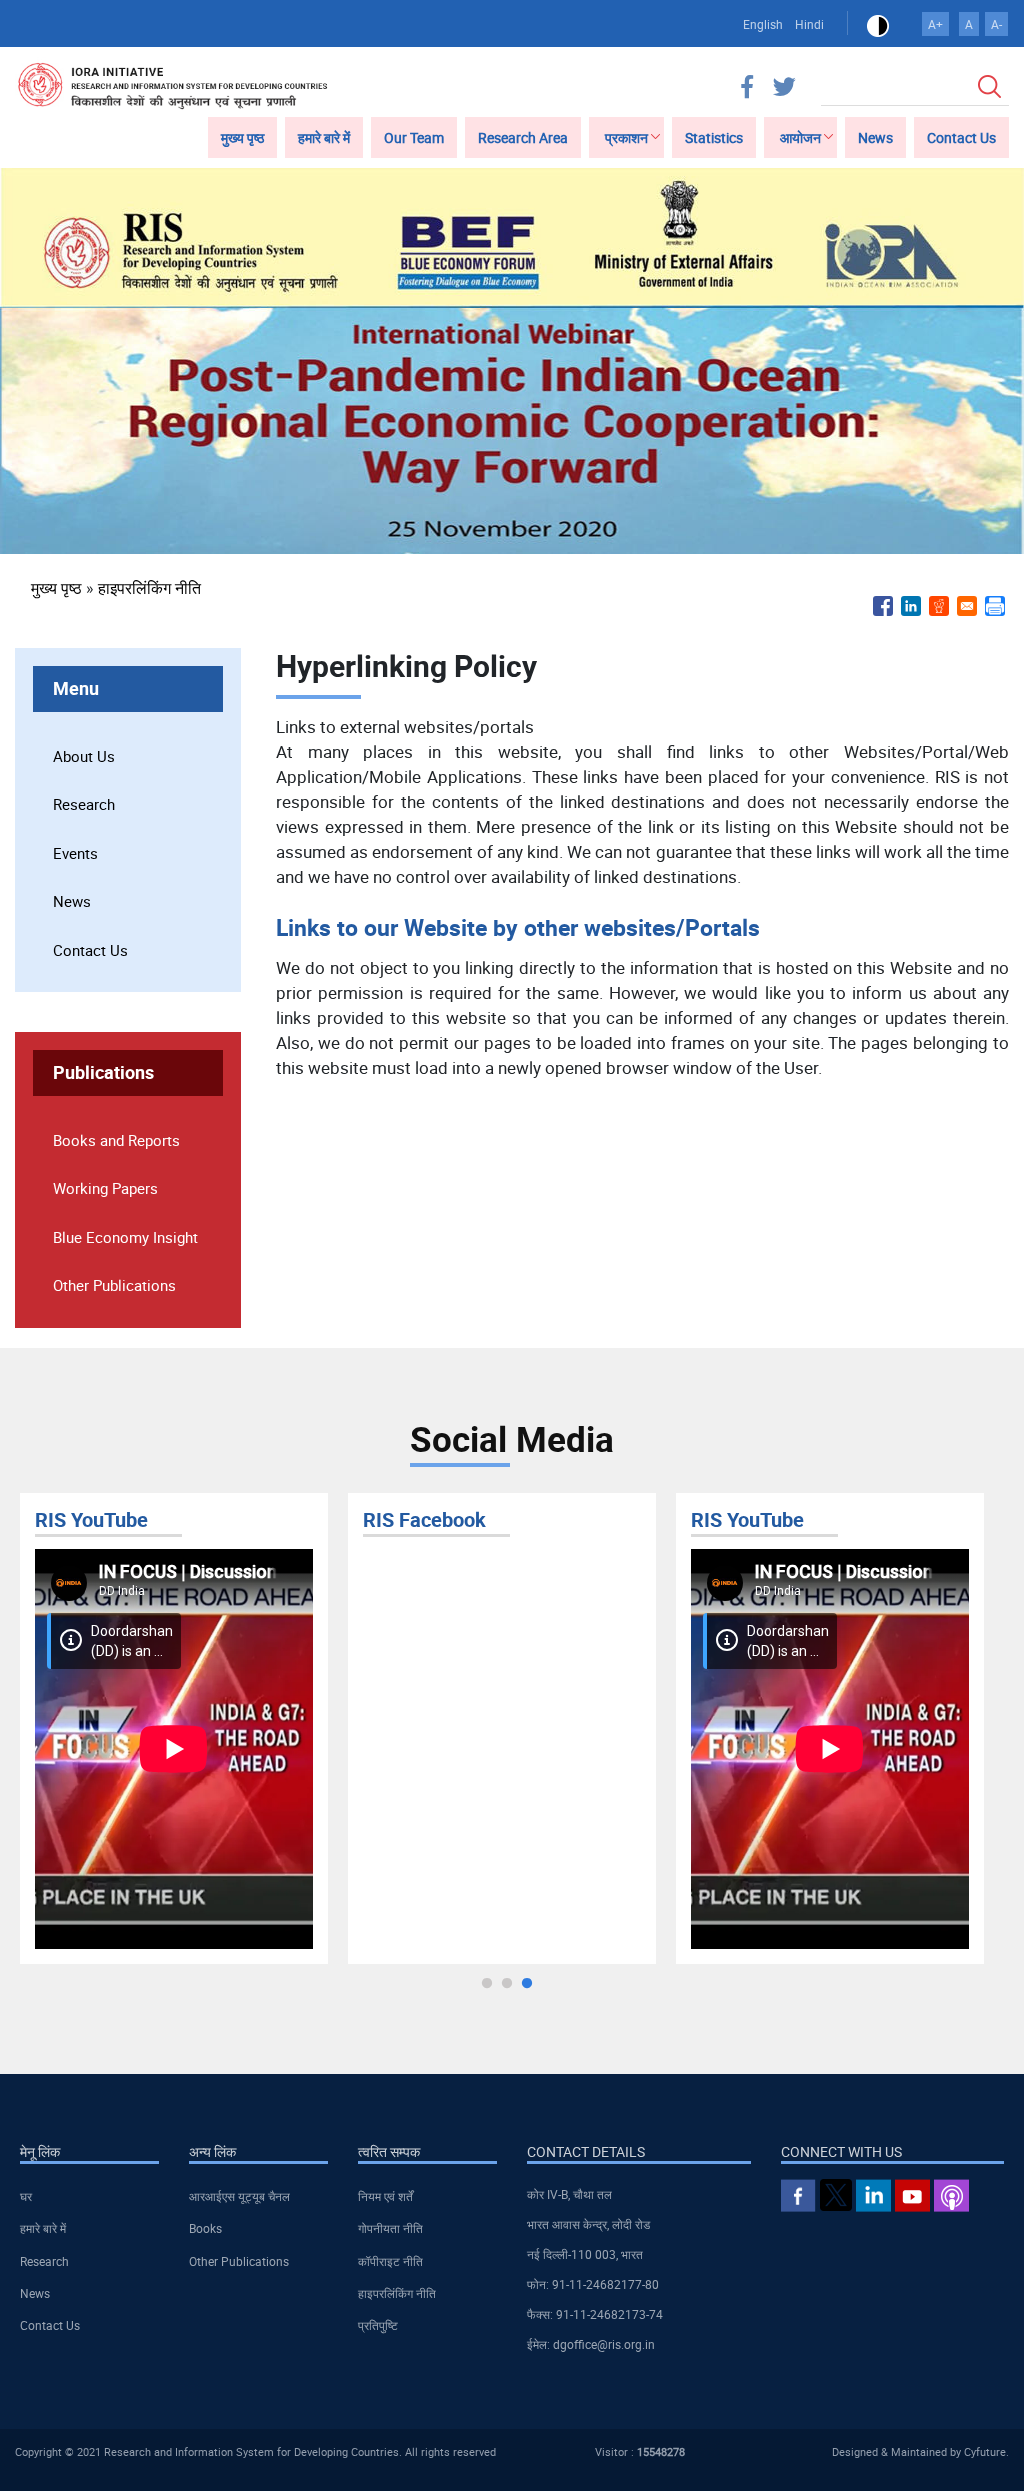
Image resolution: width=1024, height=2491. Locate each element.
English (763, 24)
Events (75, 853)
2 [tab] (507, 1984)
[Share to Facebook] (883, 606)
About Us (84, 756)
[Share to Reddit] (939, 606)
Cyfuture (985, 2451)
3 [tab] (527, 1984)
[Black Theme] (878, 24)
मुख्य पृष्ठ (242, 137)
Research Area (523, 137)
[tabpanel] (174, 1728)
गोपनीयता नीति (390, 2228)
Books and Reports (116, 1140)
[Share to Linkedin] (911, 606)
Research (84, 804)
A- (996, 24)
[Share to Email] (967, 606)
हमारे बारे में (324, 137)
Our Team (414, 137)
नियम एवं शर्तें (385, 2196)
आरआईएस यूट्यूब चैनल (239, 2196)
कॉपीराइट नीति (390, 2261)
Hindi (809, 24)
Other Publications (114, 1285)
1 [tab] (487, 1984)
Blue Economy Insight (125, 1237)
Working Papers (105, 1188)
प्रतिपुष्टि (378, 2325)
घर (26, 2196)
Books (205, 2228)
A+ (935, 24)
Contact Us (961, 137)
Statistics (714, 137)
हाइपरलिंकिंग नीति (149, 588)
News (875, 137)
